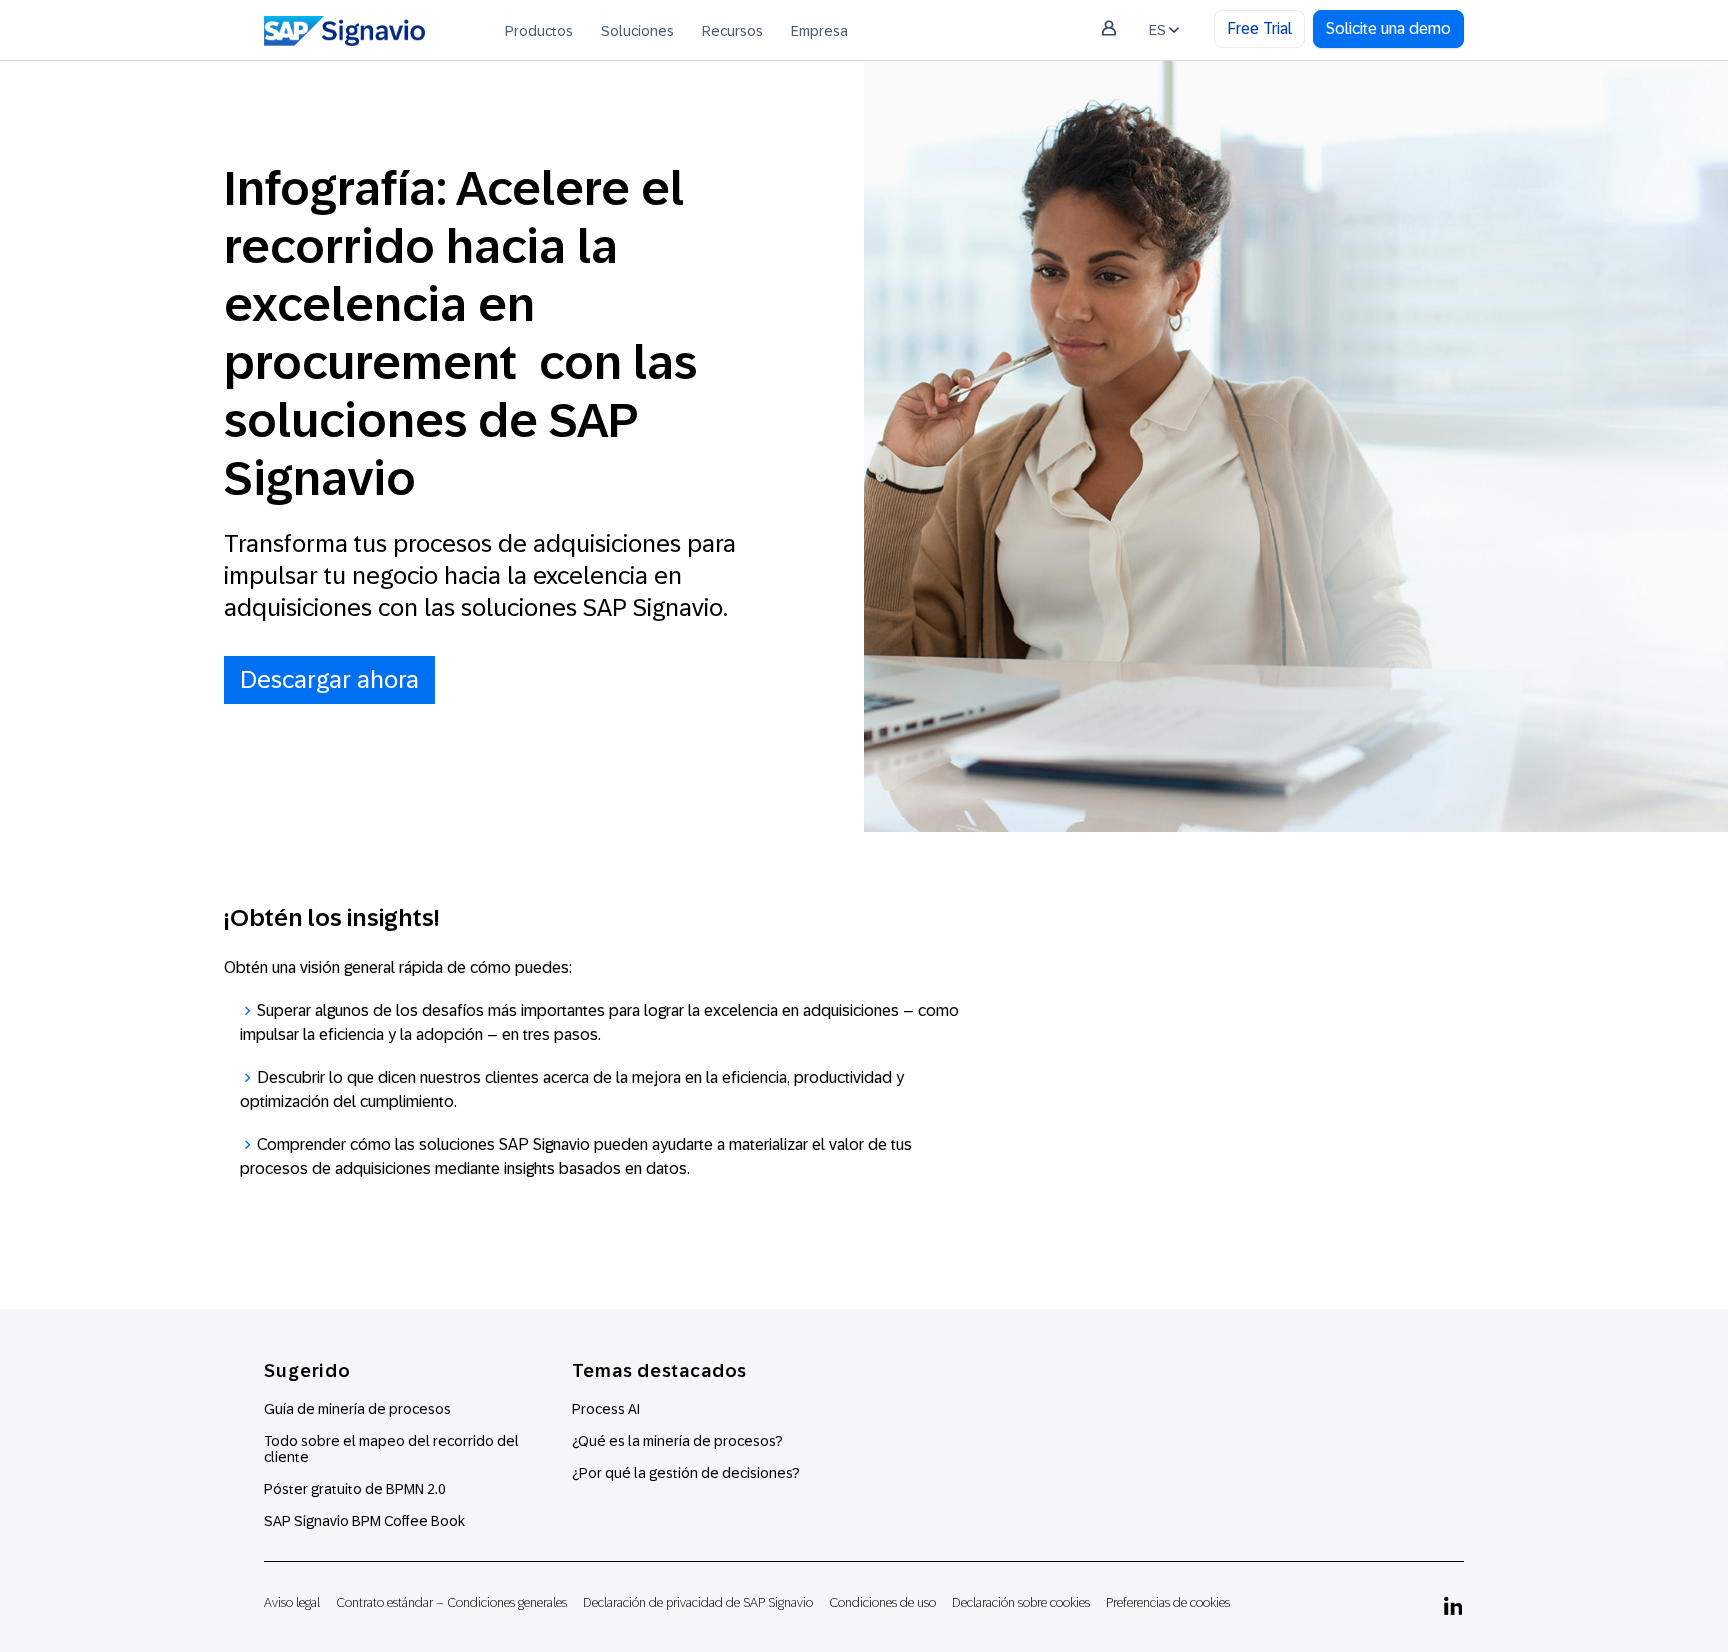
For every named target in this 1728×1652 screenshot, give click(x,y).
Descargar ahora (329, 679)
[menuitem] (539, 30)
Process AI (606, 1409)
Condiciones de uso (882, 1602)
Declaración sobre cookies (1021, 1602)
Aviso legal (292, 1602)
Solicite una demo (1388, 28)
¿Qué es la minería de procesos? (677, 1441)
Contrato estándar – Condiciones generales (451, 1602)
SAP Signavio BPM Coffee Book (364, 1521)
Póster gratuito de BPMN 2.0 (355, 1489)
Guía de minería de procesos (357, 1409)
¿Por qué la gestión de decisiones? (686, 1473)
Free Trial (1259, 28)
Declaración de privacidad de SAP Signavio (698, 1602)
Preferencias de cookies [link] (1168, 1602)
